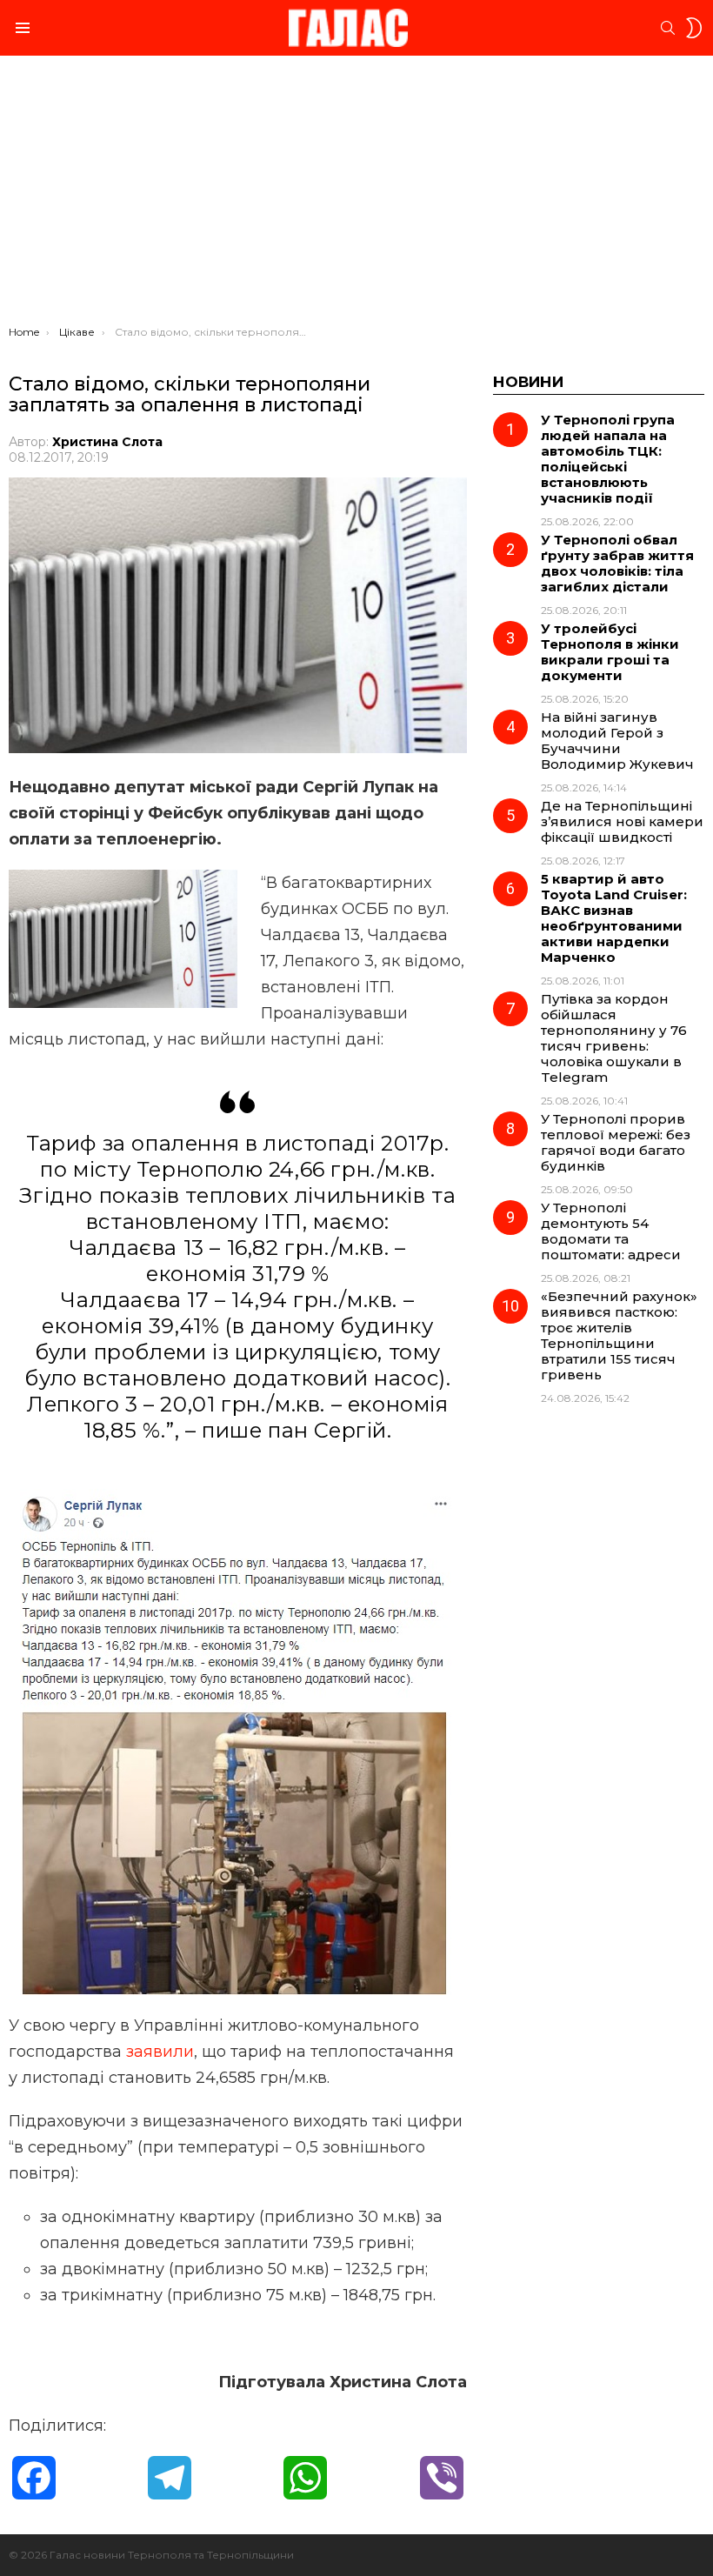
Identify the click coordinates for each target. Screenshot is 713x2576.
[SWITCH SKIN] (694, 28)
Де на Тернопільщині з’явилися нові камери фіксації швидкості (622, 821)
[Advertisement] (356, 195)
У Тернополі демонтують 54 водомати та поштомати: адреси (611, 1231)
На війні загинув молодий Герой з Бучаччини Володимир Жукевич (617, 741)
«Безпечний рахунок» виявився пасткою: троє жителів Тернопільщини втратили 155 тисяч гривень (619, 1335)
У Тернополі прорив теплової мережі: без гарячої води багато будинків (616, 1142)
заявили (160, 2052)
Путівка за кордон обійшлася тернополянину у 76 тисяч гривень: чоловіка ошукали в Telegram (614, 1038)
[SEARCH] (668, 28)
